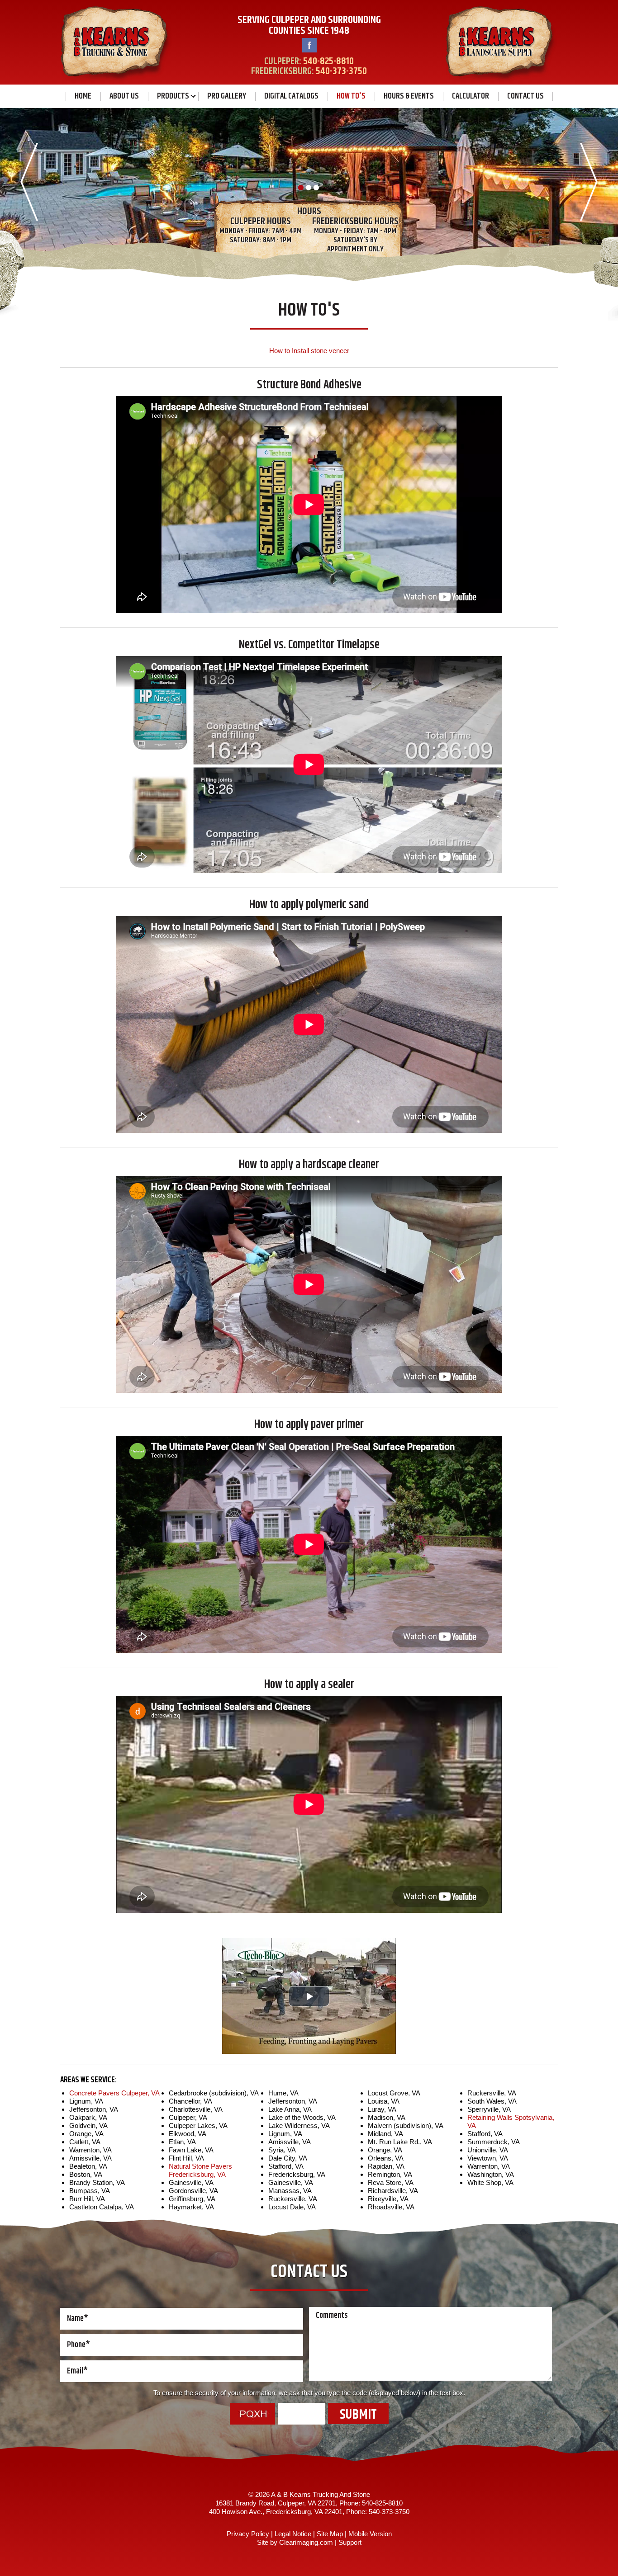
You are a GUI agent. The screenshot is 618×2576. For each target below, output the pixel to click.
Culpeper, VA (188, 2117)
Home (83, 96)
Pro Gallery (227, 96)
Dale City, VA (288, 2158)
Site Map (330, 2534)
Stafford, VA (286, 2166)
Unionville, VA (488, 2150)
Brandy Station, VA (97, 2182)
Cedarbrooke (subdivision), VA (214, 2093)
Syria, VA (282, 2150)
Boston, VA (86, 2174)
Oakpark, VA (88, 2117)
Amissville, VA (90, 2158)
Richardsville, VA (393, 2191)
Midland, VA (385, 2134)
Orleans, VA (386, 2158)
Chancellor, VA (190, 2101)
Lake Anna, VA (290, 2109)
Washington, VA (491, 2174)
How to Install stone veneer (309, 351)
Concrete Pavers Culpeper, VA (114, 2093)
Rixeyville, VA (388, 2199)
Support (350, 2542)
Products (173, 96)
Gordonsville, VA (193, 2191)
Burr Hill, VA (87, 2199)
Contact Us (525, 96)
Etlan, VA (182, 2142)
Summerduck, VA (494, 2142)
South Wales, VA (492, 2101)
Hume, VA (283, 2093)
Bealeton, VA (88, 2166)
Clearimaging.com (306, 2542)
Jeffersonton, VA (94, 2109)
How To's (351, 96)
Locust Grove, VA (394, 2093)
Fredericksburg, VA (297, 2174)
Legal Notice (293, 2534)
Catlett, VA (85, 2142)
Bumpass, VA (90, 2191)
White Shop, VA (490, 2182)
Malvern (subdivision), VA (406, 2125)
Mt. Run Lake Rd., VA (400, 2142)
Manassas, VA (290, 2191)
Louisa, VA (384, 2101)
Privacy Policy (248, 2534)
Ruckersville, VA (293, 2199)
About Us (124, 96)
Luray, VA (382, 2109)
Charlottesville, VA (196, 2109)
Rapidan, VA (386, 2166)
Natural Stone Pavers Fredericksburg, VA (200, 2170)
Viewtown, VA (488, 2158)
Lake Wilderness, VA (299, 2125)
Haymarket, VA (191, 2207)
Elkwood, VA (188, 2134)
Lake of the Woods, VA (302, 2117)
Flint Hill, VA (186, 2158)
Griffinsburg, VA (192, 2199)
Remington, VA (390, 2174)
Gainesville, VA (191, 2182)
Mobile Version (370, 2534)
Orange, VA (86, 2134)
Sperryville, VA (489, 2109)
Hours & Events (409, 96)
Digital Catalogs (291, 96)
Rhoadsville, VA (391, 2207)
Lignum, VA (86, 2101)
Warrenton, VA (90, 2150)
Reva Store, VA (391, 2182)
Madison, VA (387, 2117)
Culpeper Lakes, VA (198, 2125)
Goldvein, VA (88, 2125)
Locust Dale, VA (292, 2207)
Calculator (471, 96)
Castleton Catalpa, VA (102, 2207)
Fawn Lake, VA (191, 2150)
